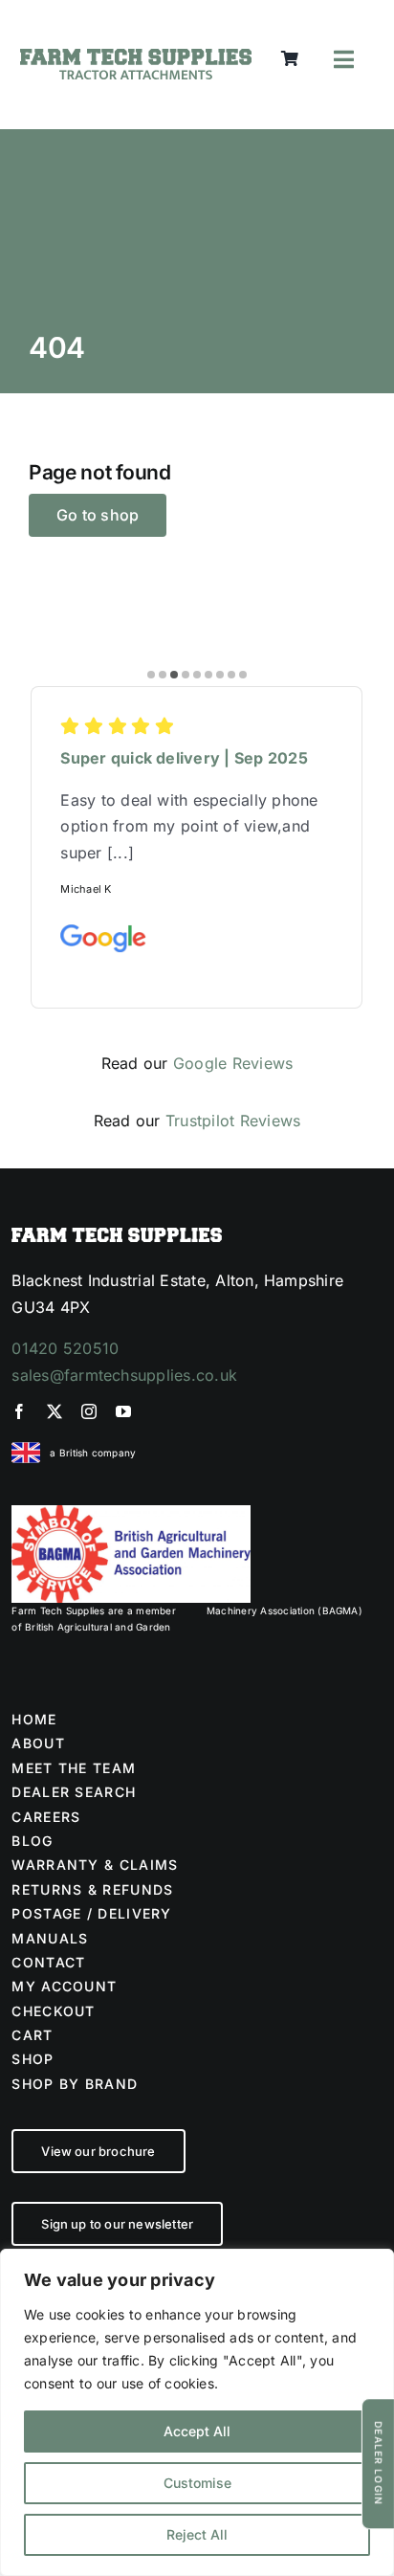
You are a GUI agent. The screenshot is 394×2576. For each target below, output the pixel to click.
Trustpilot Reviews (233, 1121)
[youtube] (123, 1411)
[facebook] (19, 1411)
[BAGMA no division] (131, 1513)
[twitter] (55, 1411)
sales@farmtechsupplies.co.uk (124, 1375)
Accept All (197, 2431)
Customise (197, 2483)
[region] (197, 2412)
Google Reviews (233, 1063)
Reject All (197, 2534)
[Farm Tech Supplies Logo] (136, 56)
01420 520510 (65, 1348)
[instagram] (89, 1411)
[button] (151, 675)
